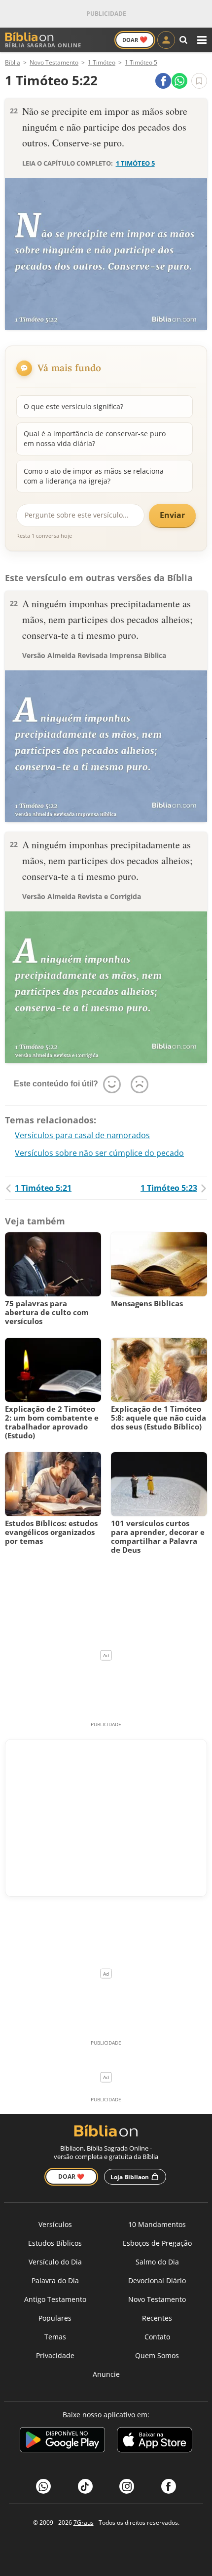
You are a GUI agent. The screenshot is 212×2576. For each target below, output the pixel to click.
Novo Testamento (157, 2299)
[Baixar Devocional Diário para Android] (62, 2441)
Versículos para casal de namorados (82, 1135)
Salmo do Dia (157, 2262)
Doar (135, 39)
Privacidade (55, 2355)
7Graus (84, 2523)
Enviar (172, 515)
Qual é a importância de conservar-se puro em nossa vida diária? (95, 438)
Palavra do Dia (55, 2280)
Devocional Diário (157, 2280)
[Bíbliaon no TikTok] (85, 2486)
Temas (55, 2337)
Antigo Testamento (55, 2299)
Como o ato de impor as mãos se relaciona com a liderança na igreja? (94, 476)
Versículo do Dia (55, 2262)
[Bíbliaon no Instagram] (127, 2486)
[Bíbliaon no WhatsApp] (43, 2486)
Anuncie (106, 2374)
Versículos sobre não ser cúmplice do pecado (99, 1153)
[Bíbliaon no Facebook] (169, 2486)
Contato (157, 2337)
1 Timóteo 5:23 (169, 1188)
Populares (55, 2318)
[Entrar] (166, 40)
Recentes (157, 2318)
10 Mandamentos (157, 2224)
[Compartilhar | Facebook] (163, 81)
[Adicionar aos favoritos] (199, 81)
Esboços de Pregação (157, 2243)
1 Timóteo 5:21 (43, 1188)
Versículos (55, 2224)
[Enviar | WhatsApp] (179, 81)
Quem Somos (157, 2355)
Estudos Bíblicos (55, 2243)
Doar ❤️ (71, 2176)
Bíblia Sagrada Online (43, 45)
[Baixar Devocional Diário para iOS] (155, 2441)
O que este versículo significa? (73, 406)
